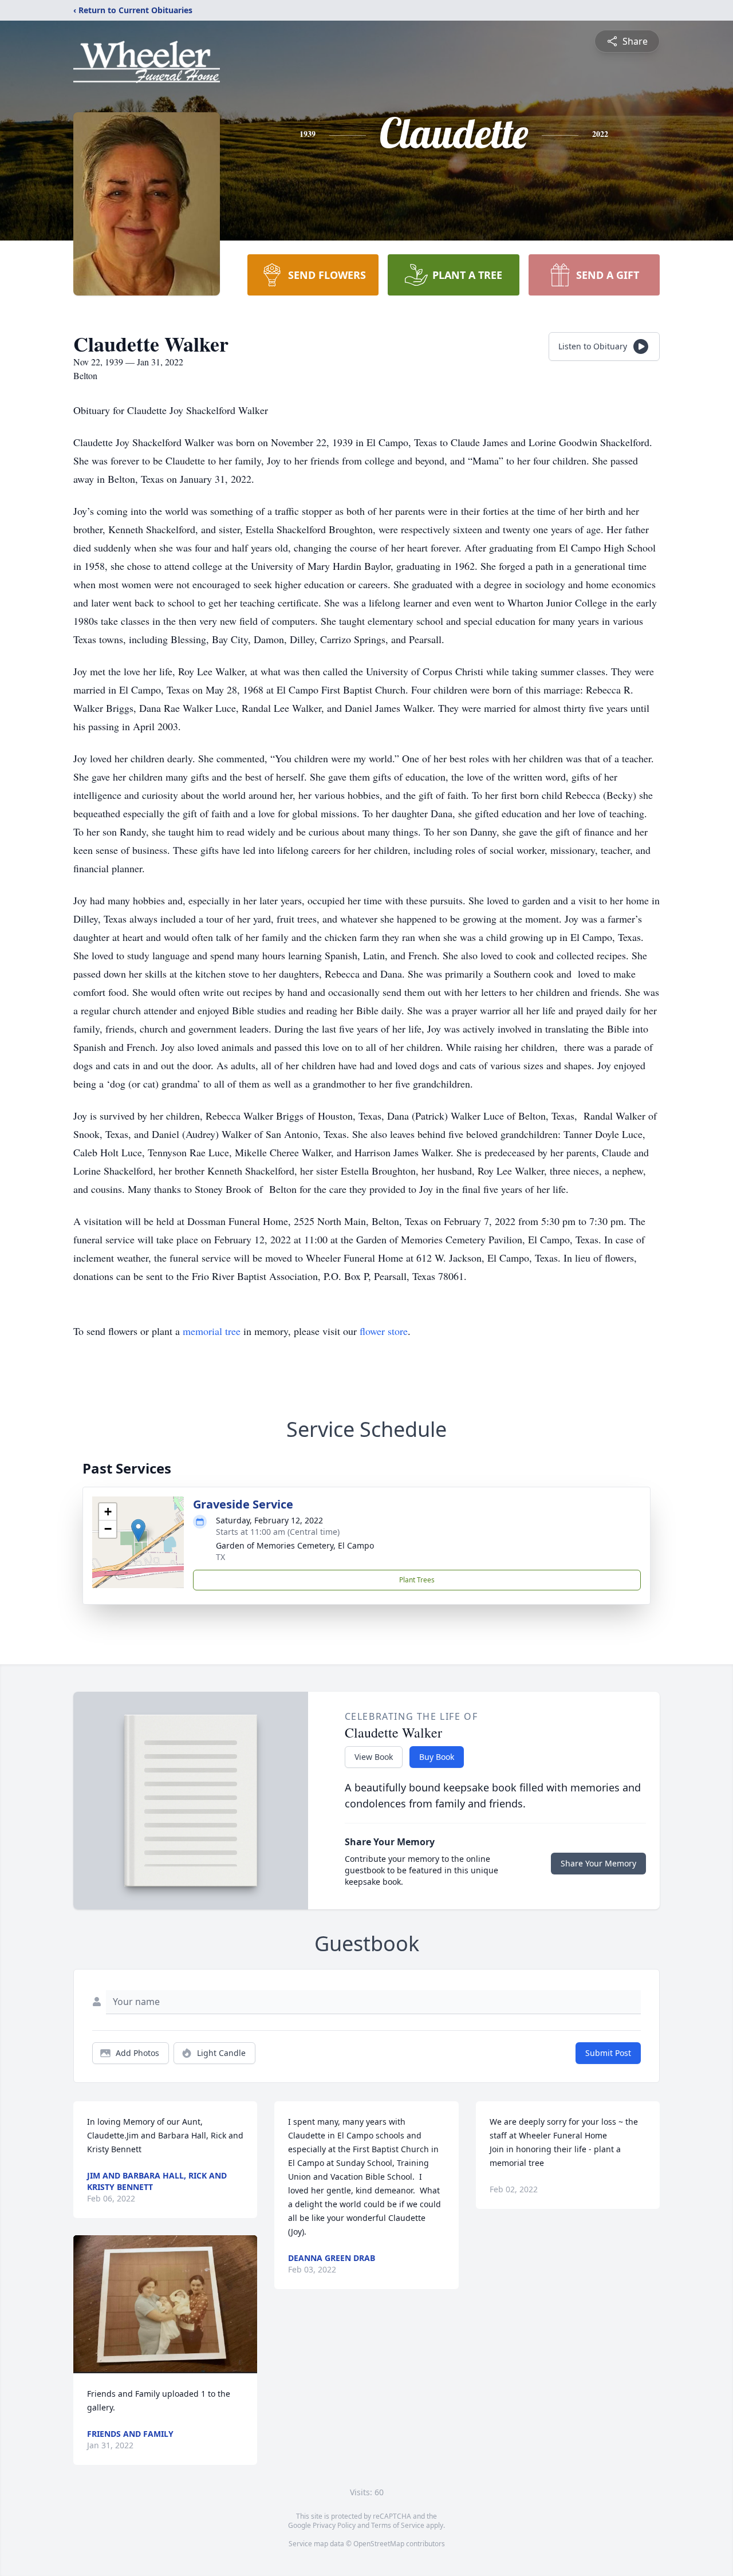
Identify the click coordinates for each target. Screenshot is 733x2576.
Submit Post (608, 2053)
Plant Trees (417, 1580)
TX (220, 1557)
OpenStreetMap (379, 2544)
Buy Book (437, 1757)
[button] (138, 1531)
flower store (384, 1331)
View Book (374, 1757)
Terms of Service (398, 2525)
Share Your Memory (598, 1863)
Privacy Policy (334, 2525)
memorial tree (212, 1331)
